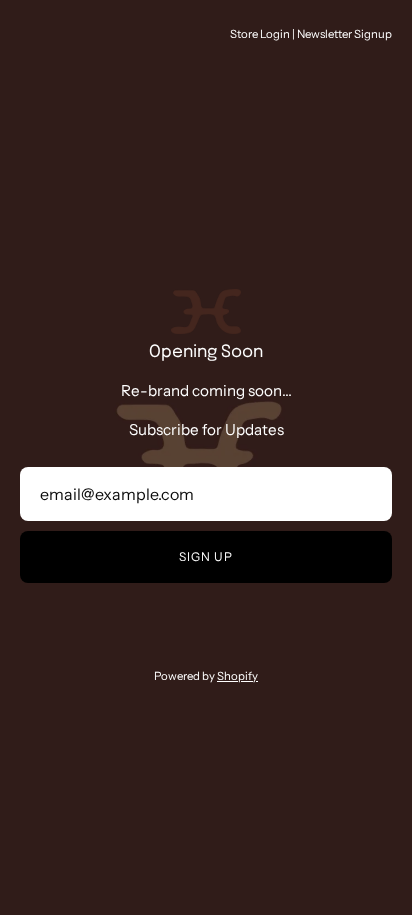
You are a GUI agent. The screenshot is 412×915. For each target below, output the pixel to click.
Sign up (205, 556)
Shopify (237, 676)
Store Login (260, 34)
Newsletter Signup (344, 34)
